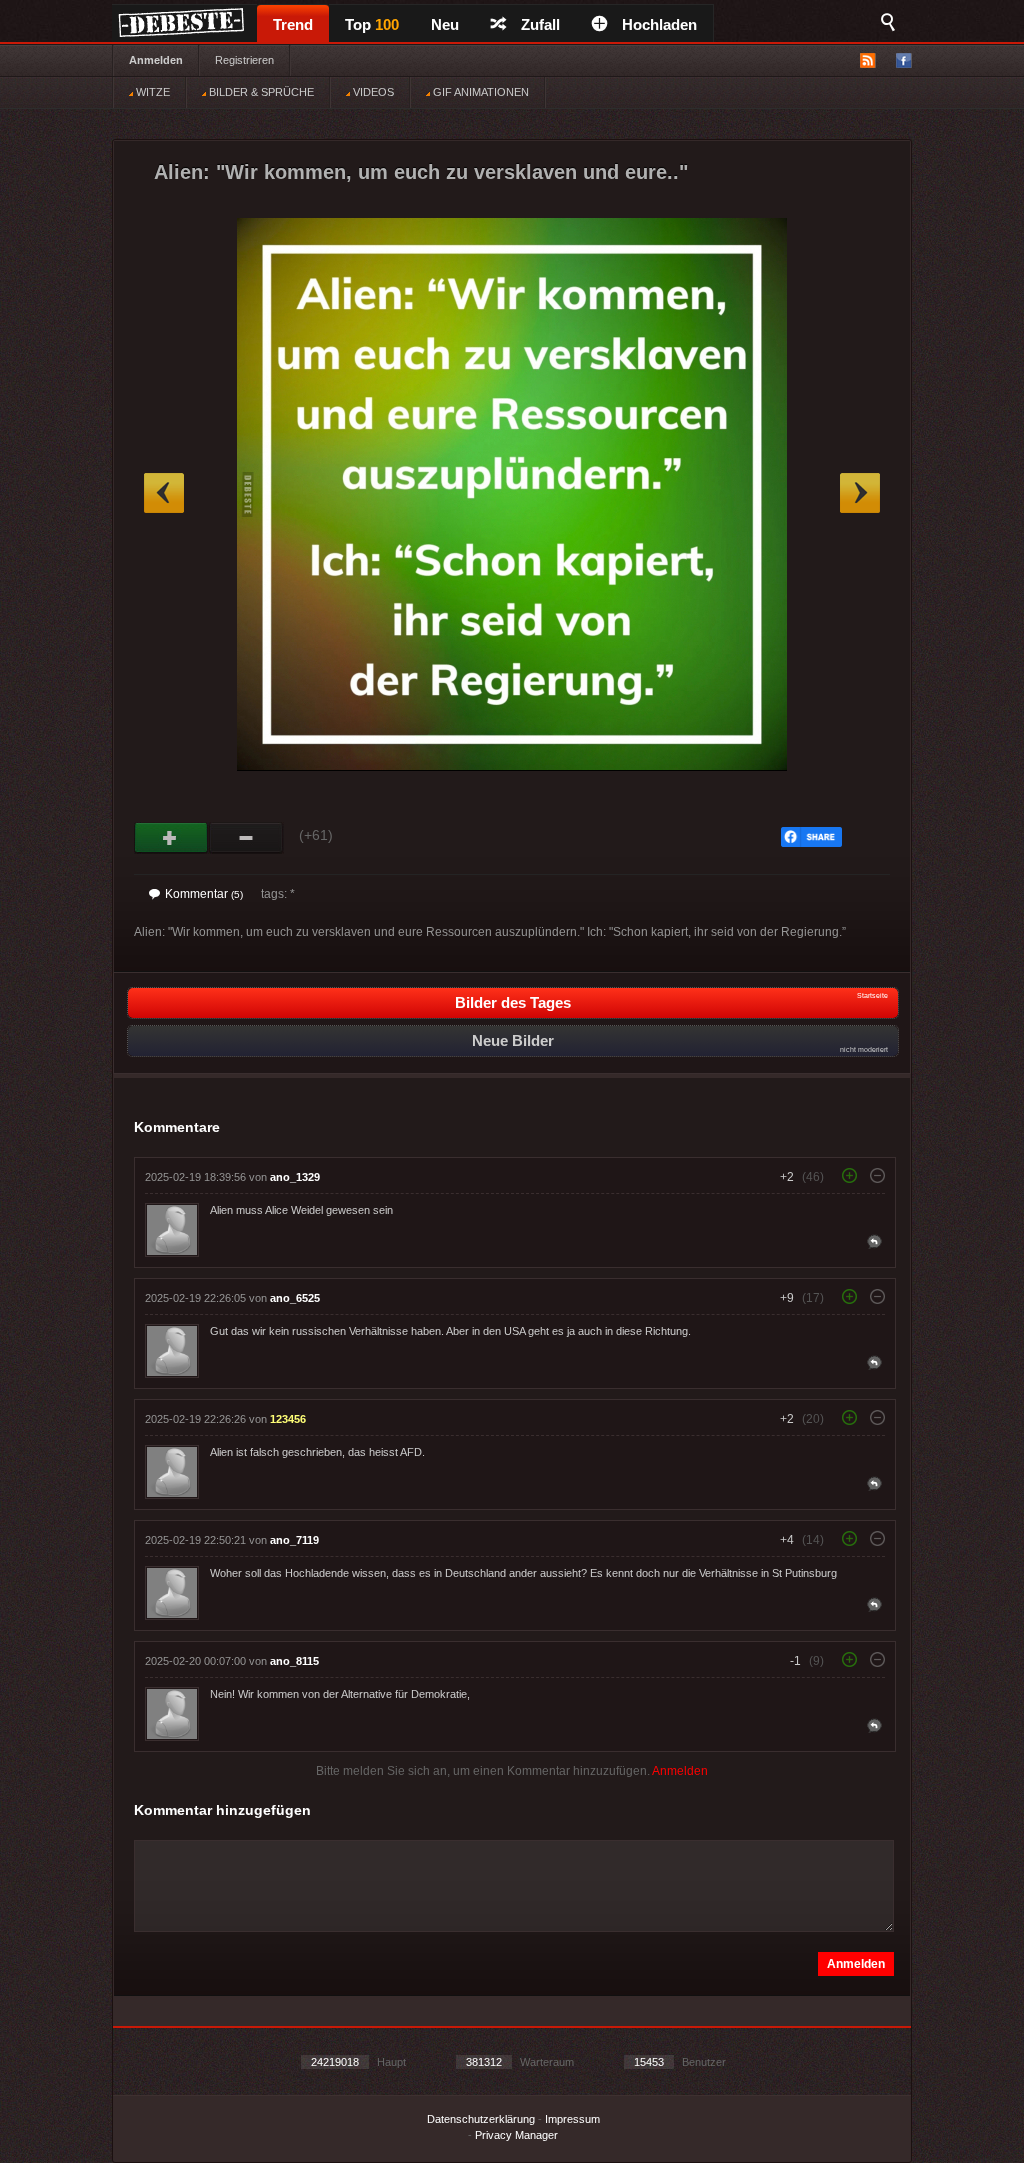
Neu (445, 24)
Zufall (540, 24)
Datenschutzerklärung (481, 2119)
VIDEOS (372, 92)
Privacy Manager (516, 2135)
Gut (171, 838)
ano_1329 (295, 1177)
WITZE (151, 92)
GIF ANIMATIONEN (479, 92)
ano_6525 (295, 1298)
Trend (293, 24)
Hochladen (659, 24)
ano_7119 (294, 1540)
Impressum (572, 2119)
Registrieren (244, 60)
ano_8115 (294, 1661)
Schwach (246, 838)
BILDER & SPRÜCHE (260, 92)
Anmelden (156, 60)
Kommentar (204, 894)
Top (372, 24)
